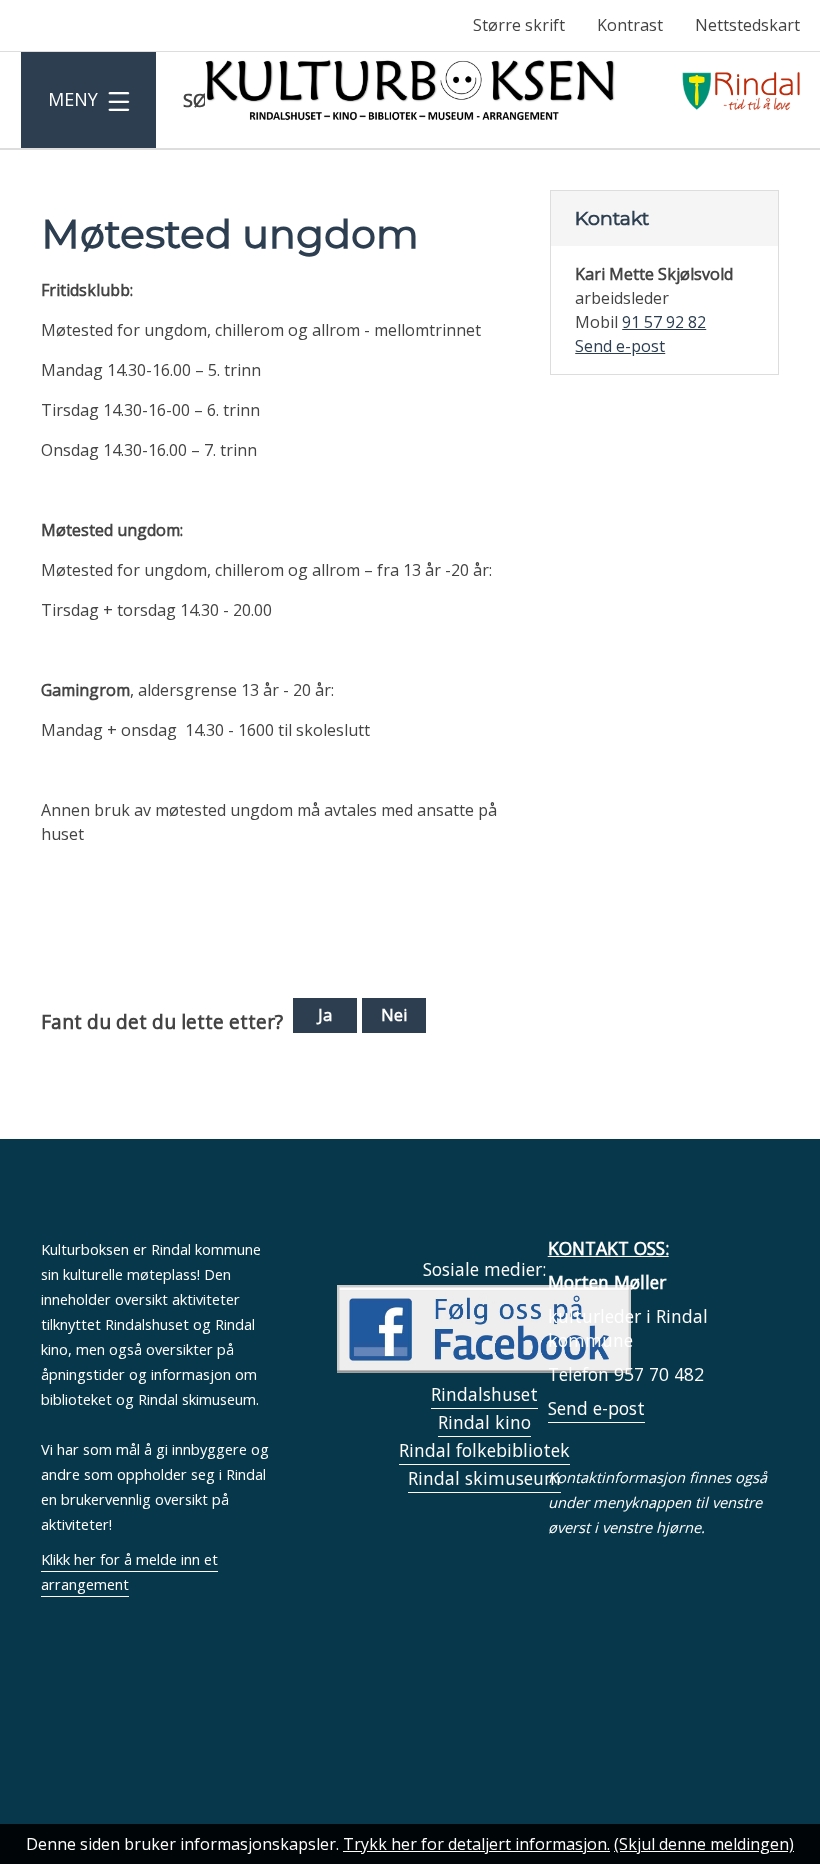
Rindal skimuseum (484, 1478)
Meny (72, 98)
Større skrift (519, 25)
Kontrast (630, 25)
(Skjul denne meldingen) (704, 1844)
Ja (325, 1015)
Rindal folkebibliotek (484, 1450)
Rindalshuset (484, 1394)
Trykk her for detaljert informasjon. (476, 1844)
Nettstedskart (747, 25)
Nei (394, 1015)
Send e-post (596, 1408)
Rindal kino (484, 1422)
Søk (200, 111)
